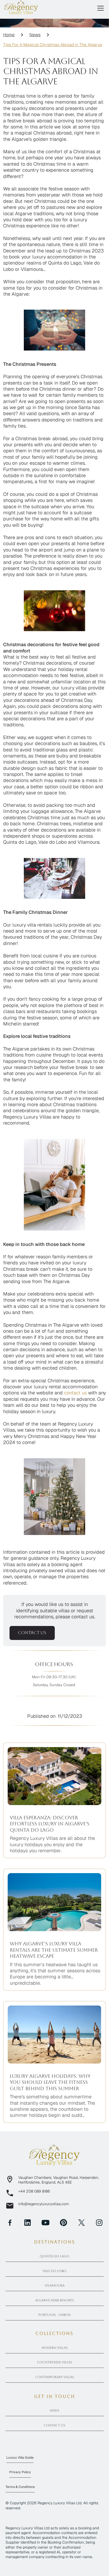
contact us (75, 1393)
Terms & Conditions (20, 2487)
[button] (99, 8)
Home (9, 35)
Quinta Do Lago (54, 2256)
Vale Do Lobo (54, 2271)
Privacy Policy (20, 2472)
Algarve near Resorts (55, 2300)
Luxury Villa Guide (20, 2458)
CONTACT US (32, 1633)
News (35, 35)
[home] (21, 7)
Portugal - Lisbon (54, 2315)
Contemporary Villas (55, 2377)
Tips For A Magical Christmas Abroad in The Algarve (53, 45)
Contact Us (54, 2425)
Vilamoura (55, 2286)
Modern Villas (55, 2348)
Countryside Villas (55, 2362)
